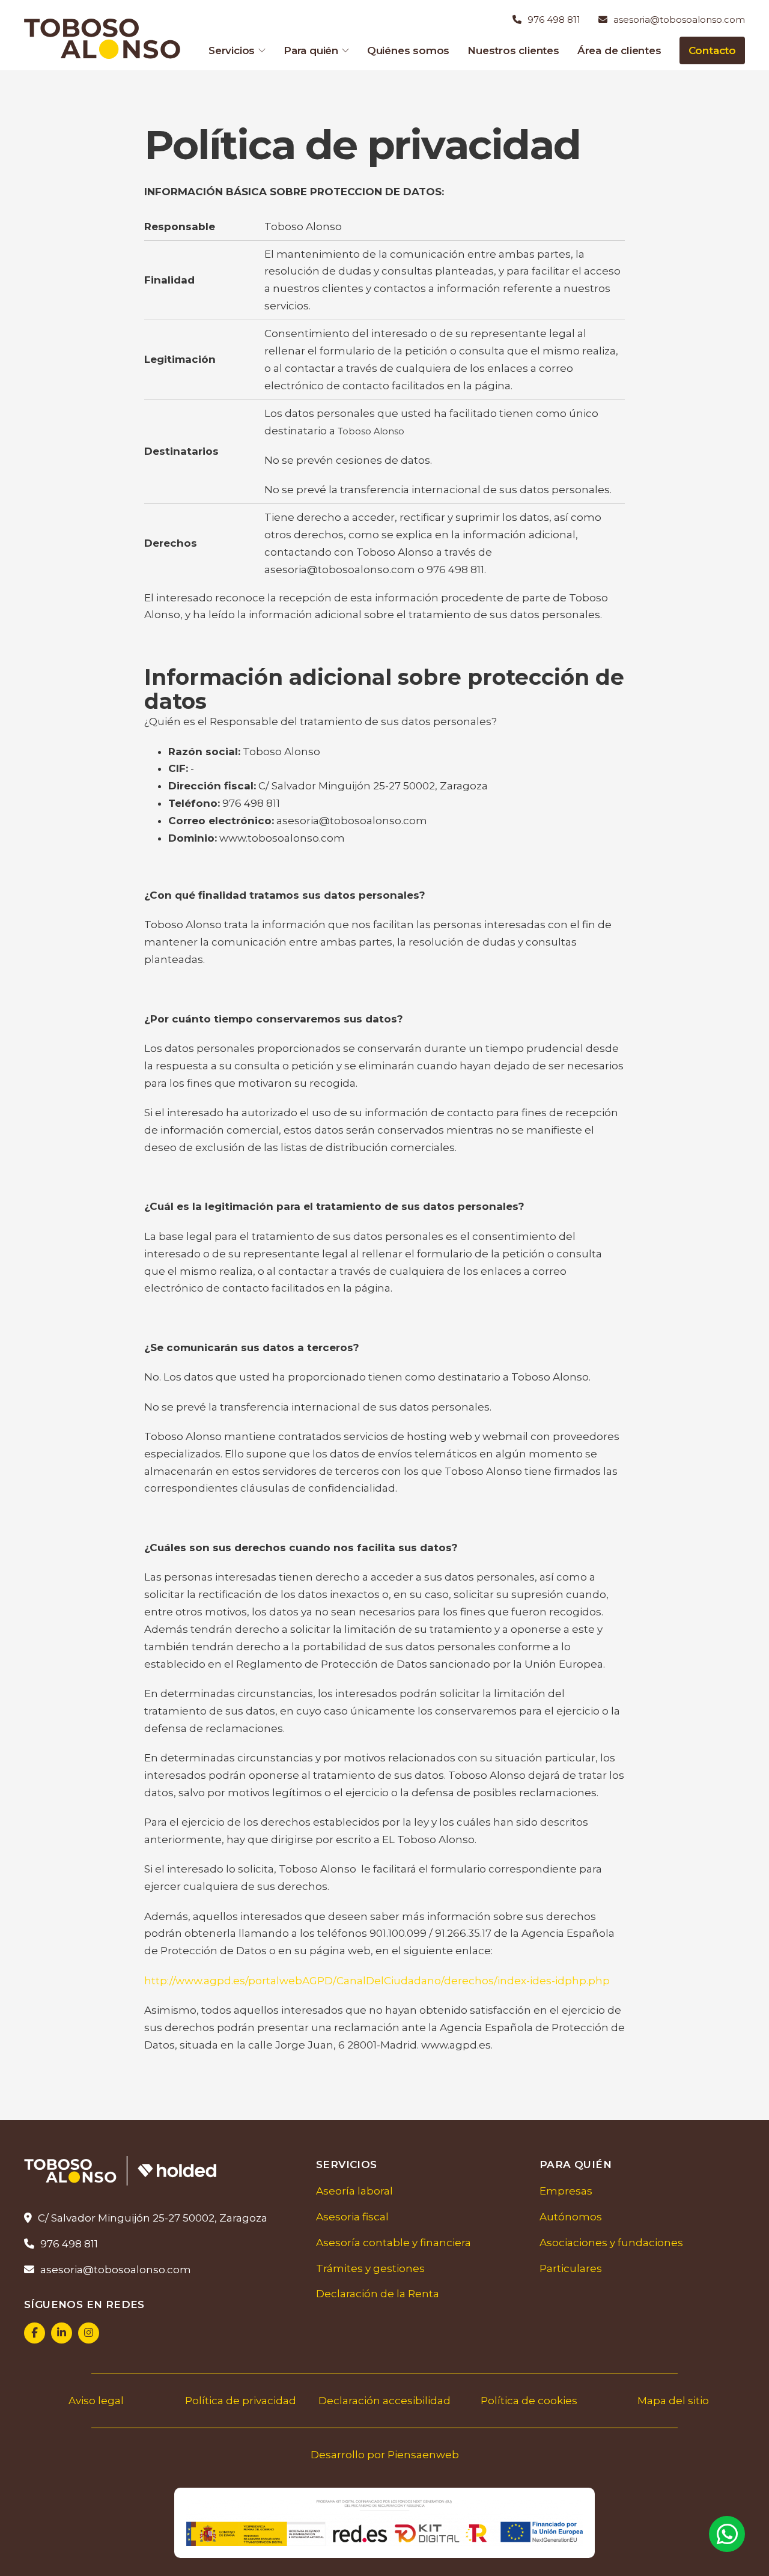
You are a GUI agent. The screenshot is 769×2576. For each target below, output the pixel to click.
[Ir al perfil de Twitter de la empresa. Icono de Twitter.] (89, 2333)
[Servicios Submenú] (262, 50)
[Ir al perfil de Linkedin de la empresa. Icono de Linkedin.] (62, 2333)
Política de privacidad (241, 2401)
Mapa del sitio (673, 2401)
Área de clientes (619, 50)
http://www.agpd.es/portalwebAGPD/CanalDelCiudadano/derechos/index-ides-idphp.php (377, 1981)
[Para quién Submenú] (345, 50)
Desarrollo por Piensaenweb (385, 2455)
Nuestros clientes (513, 50)
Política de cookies (529, 2401)
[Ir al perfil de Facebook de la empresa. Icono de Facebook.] (35, 2333)
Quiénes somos (408, 50)
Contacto (712, 50)
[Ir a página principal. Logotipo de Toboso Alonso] (105, 38)
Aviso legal (96, 2401)
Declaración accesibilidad (384, 2401)
